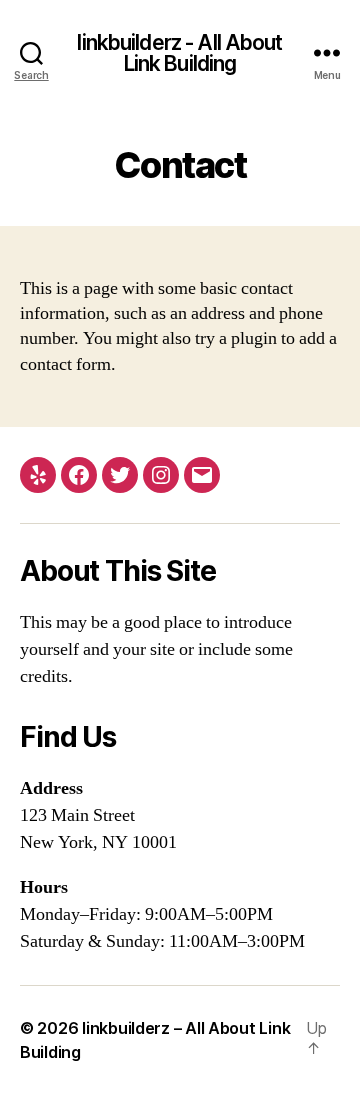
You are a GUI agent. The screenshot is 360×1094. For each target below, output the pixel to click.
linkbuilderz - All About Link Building (179, 53)
